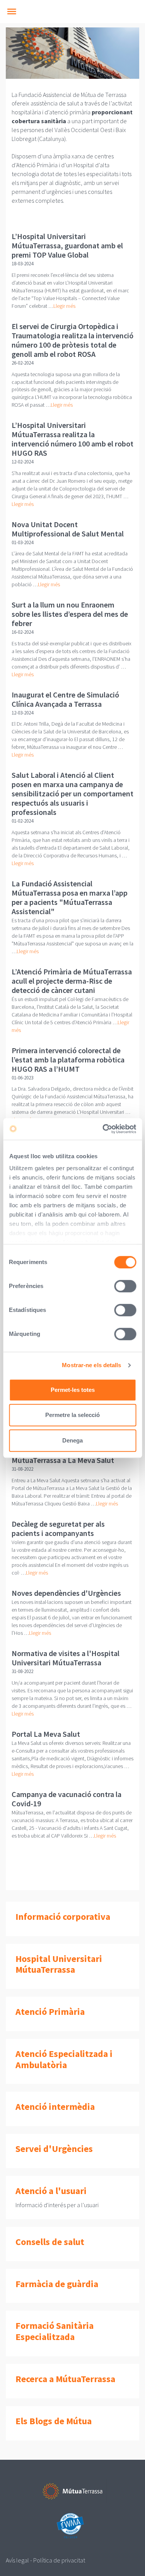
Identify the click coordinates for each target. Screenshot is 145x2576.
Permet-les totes (73, 1390)
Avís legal (17, 2560)
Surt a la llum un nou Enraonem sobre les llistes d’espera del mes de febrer (70, 614)
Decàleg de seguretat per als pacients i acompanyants (58, 1528)
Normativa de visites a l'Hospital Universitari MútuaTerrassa (66, 1658)
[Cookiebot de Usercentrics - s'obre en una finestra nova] (103, 1129)
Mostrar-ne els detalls (91, 1365)
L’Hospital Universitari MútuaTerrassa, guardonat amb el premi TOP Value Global (67, 245)
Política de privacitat (59, 2560)
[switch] (125, 1286)
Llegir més (64, 306)
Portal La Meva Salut (46, 1734)
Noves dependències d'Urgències (66, 1593)
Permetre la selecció (72, 1415)
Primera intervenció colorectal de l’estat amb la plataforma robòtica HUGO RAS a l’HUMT (68, 1060)
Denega (72, 1440)
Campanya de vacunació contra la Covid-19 (67, 1799)
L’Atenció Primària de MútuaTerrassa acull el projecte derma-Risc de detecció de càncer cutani (72, 981)
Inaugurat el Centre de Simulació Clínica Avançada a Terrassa (65, 699)
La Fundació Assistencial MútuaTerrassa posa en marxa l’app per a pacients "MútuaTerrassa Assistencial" (70, 897)
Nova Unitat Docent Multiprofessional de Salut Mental (68, 529)
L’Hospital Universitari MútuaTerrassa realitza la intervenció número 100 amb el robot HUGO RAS (72, 439)
